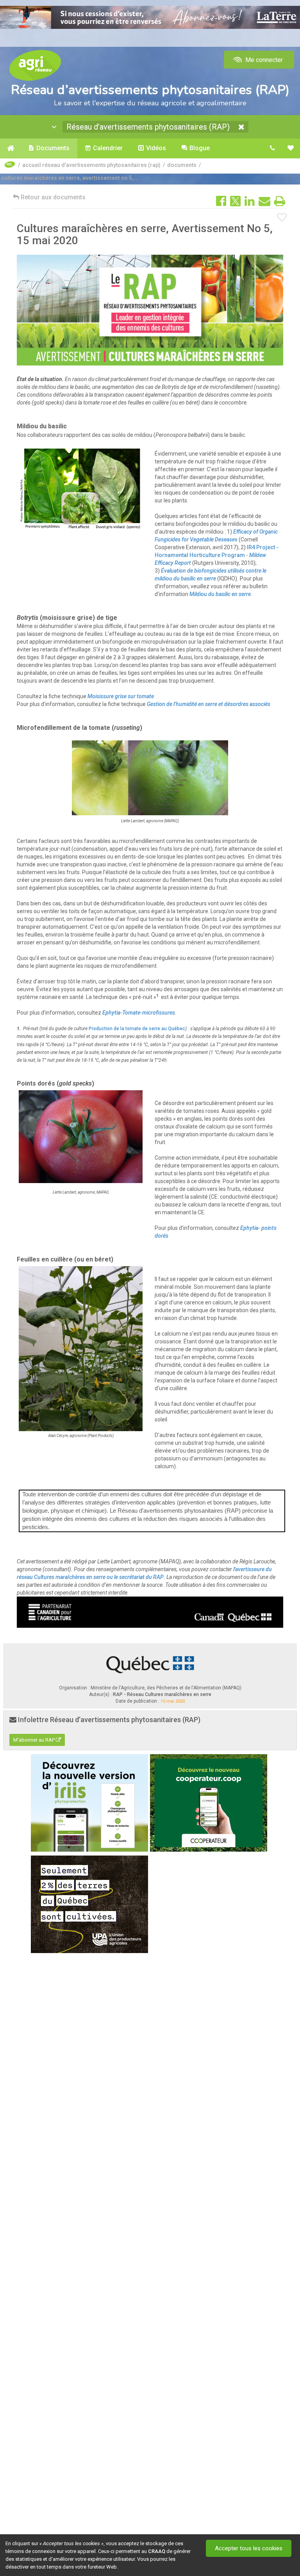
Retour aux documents (52, 197)
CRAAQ (157, 2551)
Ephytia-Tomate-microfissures (139, 1013)
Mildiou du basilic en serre (220, 594)
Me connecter (263, 60)
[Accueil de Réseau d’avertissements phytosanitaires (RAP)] (10, 148)
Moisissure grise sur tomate (121, 696)
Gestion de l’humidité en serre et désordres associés (209, 704)
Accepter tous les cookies (249, 2548)
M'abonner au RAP (35, 1740)
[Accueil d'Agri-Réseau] (35, 65)
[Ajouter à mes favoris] (282, 218)
